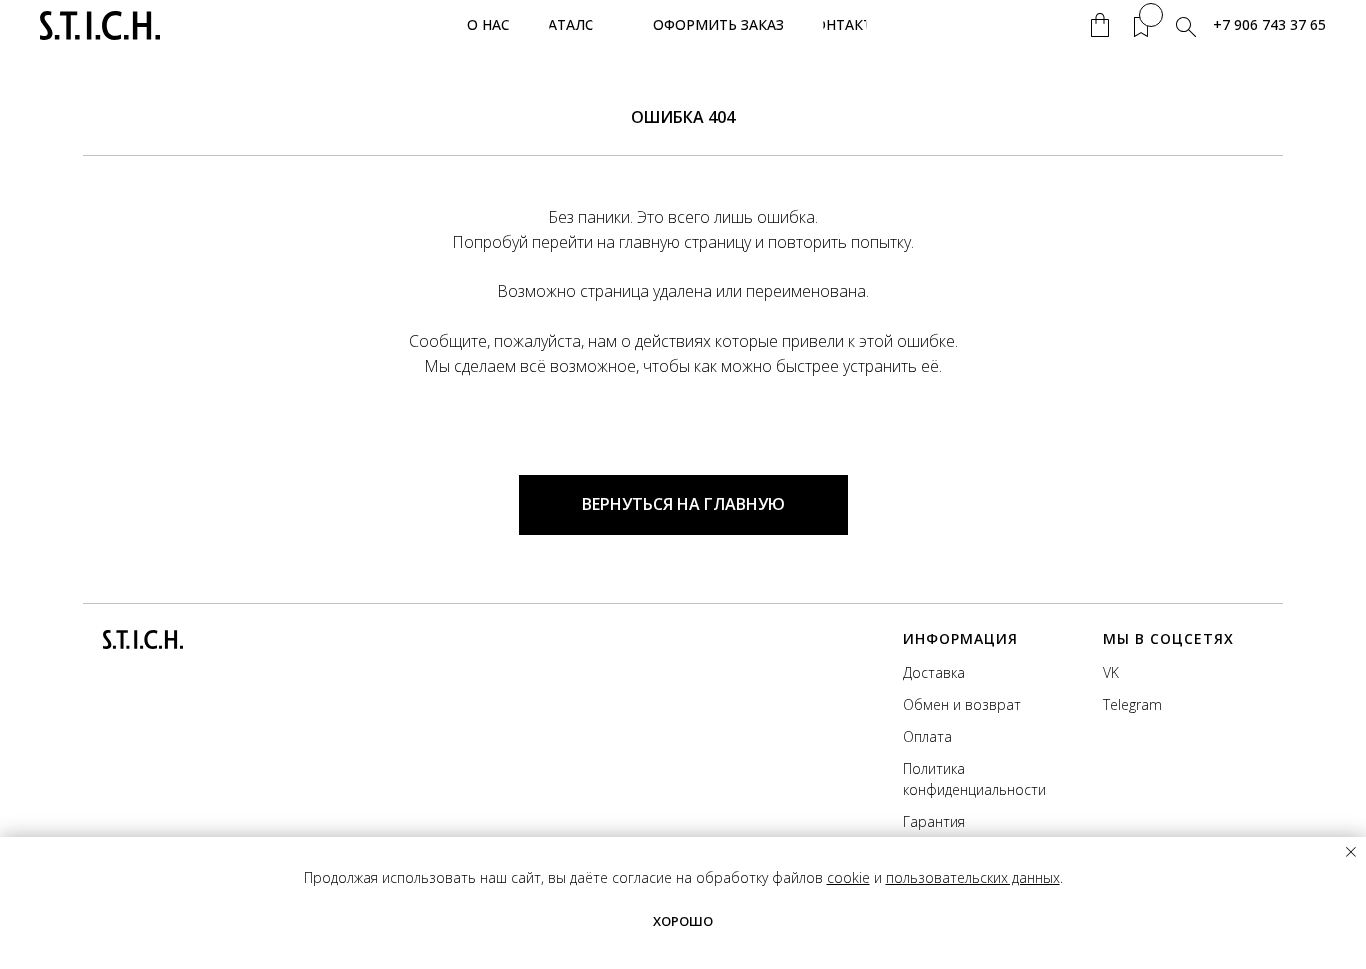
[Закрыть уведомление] (1351, 852)
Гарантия (934, 821)
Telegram (1132, 704)
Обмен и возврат (962, 704)
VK (1111, 672)
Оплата (927, 736)
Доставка (934, 672)
